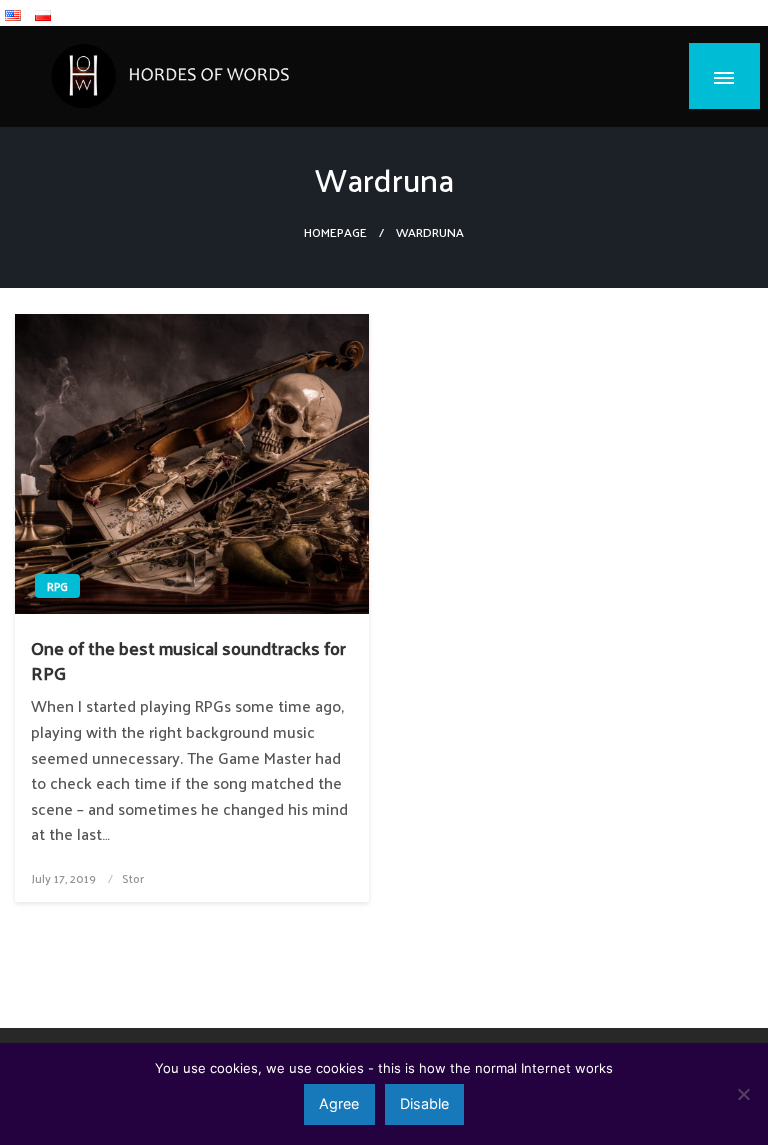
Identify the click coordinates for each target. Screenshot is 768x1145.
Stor (133, 878)
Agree (339, 1103)
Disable (424, 1103)
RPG (57, 586)
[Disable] (743, 1094)
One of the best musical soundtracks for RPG (188, 660)
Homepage (335, 231)
